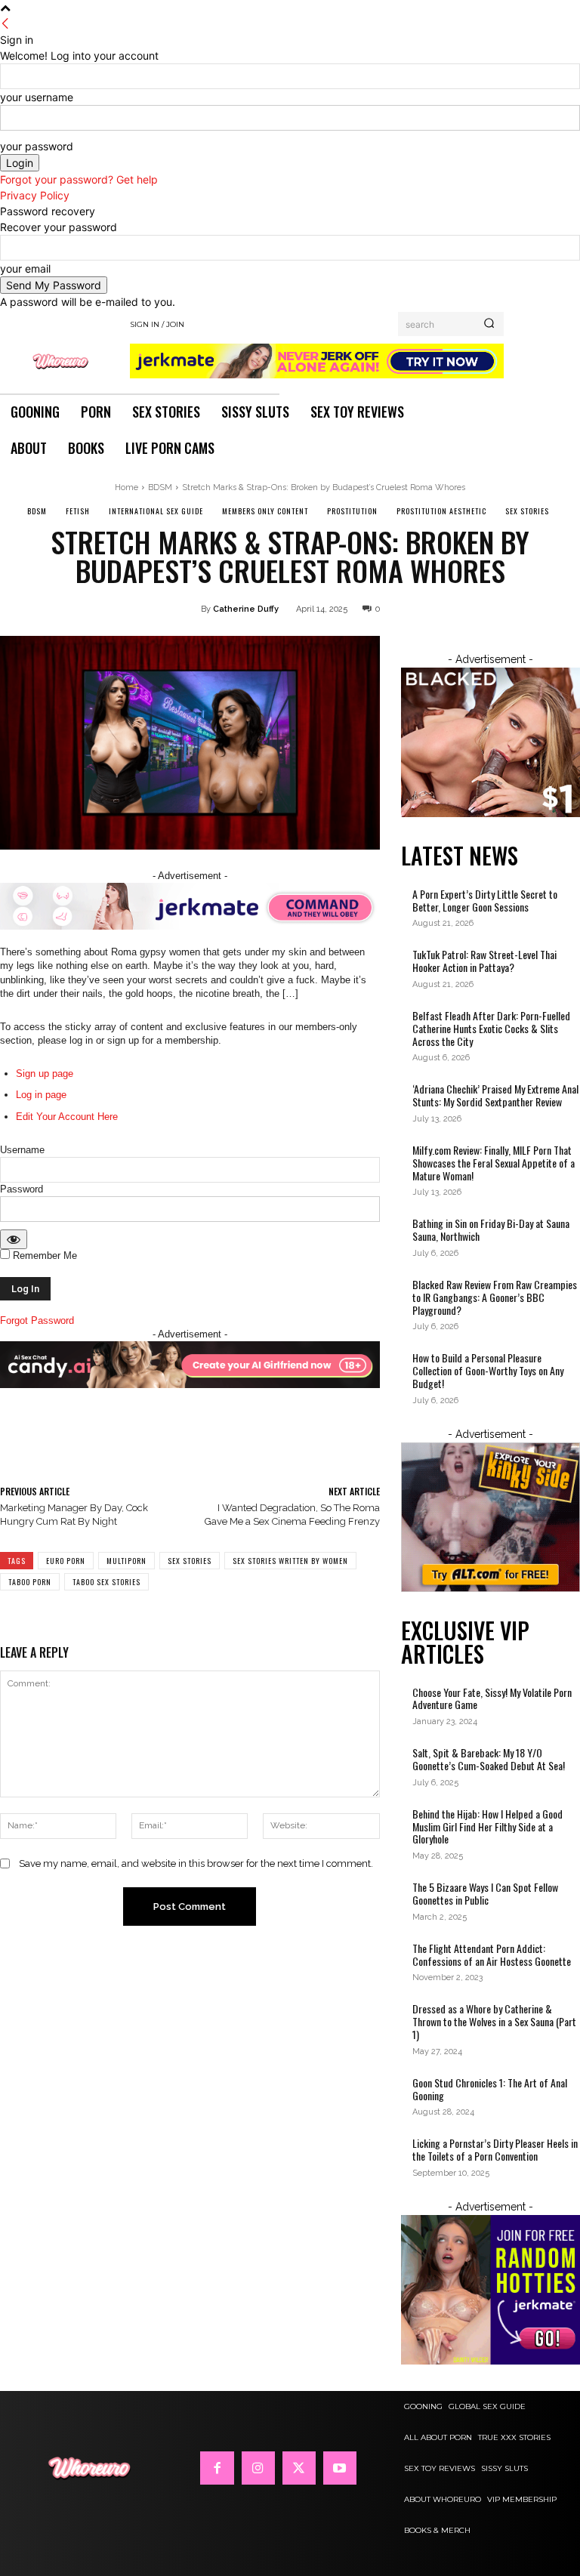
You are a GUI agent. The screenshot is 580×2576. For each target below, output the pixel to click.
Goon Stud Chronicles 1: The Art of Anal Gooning (490, 2089)
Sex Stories (527, 511)
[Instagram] (258, 2468)
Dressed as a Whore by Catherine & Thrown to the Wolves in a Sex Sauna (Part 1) (494, 2021)
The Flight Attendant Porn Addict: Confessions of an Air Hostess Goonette (493, 1954)
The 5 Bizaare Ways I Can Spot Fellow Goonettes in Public (485, 1893)
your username (37, 97)
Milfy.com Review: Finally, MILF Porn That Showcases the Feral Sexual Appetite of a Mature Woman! (494, 1163)
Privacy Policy (35, 195)
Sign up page (45, 1074)
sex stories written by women (290, 1561)
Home (126, 487)
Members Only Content (265, 511)
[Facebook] (217, 2468)
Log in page (41, 1095)
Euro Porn (66, 1561)
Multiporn (126, 1561)
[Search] (489, 324)
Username (22, 1150)
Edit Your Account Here (67, 1117)
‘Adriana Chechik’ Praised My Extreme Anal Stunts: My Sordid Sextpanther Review (495, 1095)
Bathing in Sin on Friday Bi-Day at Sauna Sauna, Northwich (491, 1229)
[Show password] (14, 1239)
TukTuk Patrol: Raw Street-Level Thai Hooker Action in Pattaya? (484, 961)
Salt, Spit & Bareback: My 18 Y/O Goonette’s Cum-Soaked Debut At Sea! (489, 1759)
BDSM (160, 487)
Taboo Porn (30, 1582)
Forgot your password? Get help (79, 179)
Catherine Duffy (246, 609)
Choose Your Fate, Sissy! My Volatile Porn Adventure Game (492, 1698)
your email (25, 268)
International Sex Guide (156, 511)
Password (22, 1189)
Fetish (78, 511)
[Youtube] (340, 2468)
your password (37, 146)
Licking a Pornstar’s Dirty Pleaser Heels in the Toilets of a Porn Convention (495, 2149)
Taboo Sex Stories (106, 1582)
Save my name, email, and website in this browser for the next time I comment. (196, 1863)
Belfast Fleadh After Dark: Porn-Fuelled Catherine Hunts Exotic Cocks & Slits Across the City (491, 1028)
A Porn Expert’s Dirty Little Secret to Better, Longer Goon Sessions (485, 900)
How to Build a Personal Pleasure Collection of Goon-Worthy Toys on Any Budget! (488, 1370)
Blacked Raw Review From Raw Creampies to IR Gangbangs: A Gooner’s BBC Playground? (495, 1297)
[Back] (5, 24)
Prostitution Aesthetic (441, 511)
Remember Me (43, 1256)
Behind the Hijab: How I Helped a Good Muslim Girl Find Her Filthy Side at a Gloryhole (487, 1826)
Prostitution (352, 511)
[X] (299, 2468)
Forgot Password (37, 1320)
